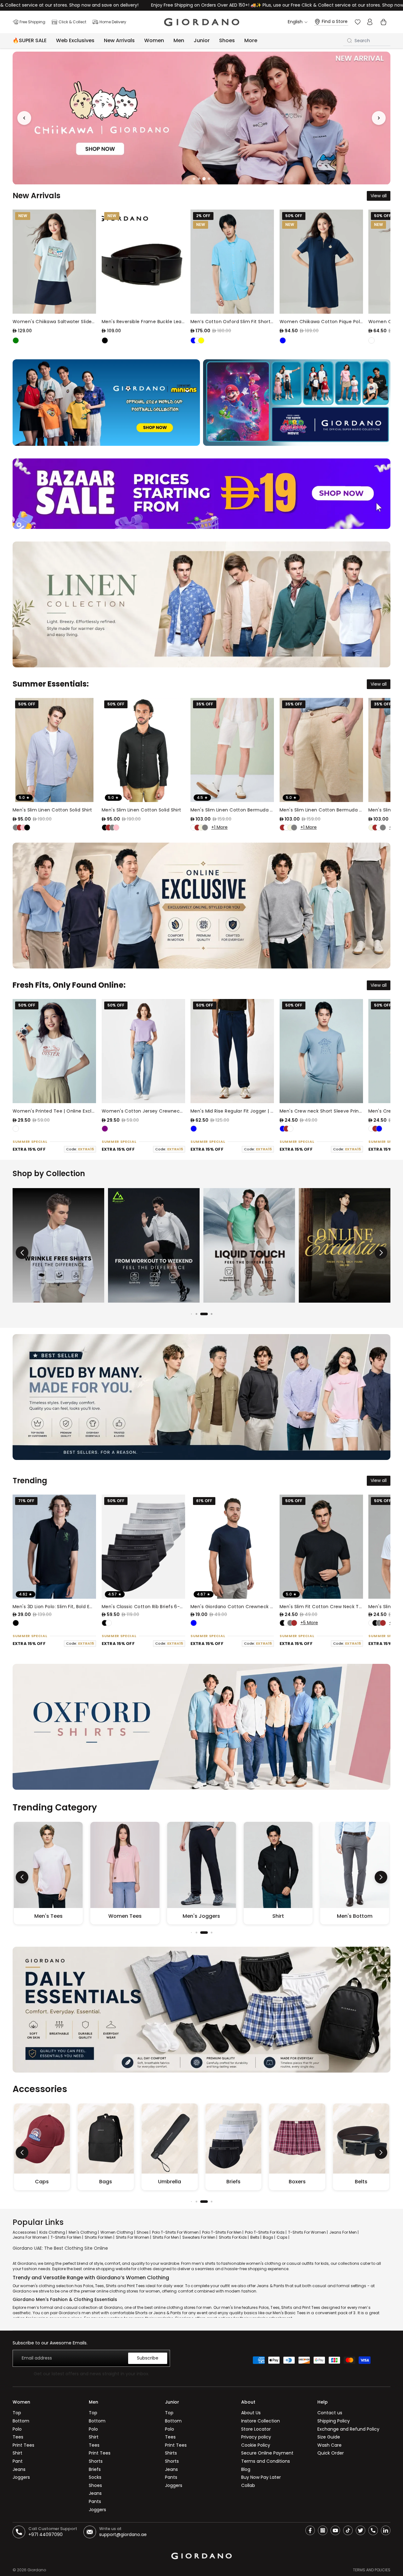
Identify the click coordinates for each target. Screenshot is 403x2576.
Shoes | (144, 2232)
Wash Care (329, 2445)
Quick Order (331, 2453)
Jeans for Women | (31, 2237)
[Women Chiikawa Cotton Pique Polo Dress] (321, 262)
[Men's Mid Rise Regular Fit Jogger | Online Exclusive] (232, 1051)
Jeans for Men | (344, 2232)
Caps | (283, 2237)
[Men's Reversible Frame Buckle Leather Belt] (143, 262)
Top (17, 2413)
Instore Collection (261, 2421)
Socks (95, 2477)
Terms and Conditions (266, 2461)
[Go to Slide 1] (194, 179)
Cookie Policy (256, 2445)
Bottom (21, 2421)
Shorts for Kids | (234, 2237)
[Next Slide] (379, 118)
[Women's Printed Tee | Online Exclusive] (54, 1051)
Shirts (171, 2453)
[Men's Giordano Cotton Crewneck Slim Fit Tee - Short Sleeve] (232, 1547)
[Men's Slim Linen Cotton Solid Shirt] (54, 750)
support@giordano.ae (123, 2534)
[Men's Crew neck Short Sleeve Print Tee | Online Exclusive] (321, 1051)
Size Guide (329, 2437)
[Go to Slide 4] (209, 179)
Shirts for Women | (133, 2237)
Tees (18, 2437)
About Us (251, 2413)
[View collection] (58, 1245)
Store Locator (256, 2429)
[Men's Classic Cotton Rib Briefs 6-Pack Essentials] (143, 1547)
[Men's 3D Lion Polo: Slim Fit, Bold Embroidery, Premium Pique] (54, 1547)
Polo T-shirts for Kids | (266, 2232)
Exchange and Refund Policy (348, 2429)
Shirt (17, 2453)
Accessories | (25, 2232)
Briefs (95, 2469)
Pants (95, 2501)
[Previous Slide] (24, 118)
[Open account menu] (370, 22)
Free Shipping (32, 22)
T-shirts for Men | (67, 2237)
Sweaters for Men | (200, 2237)
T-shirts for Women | (308, 2232)
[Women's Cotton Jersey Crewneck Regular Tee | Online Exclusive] (143, 1051)
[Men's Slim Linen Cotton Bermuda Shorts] (232, 750)
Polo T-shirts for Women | (176, 2232)
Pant (18, 2461)
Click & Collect (72, 22)
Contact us (330, 2413)
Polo (17, 2429)
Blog (246, 2469)
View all (379, 196)
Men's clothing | (84, 2232)
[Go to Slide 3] (204, 179)
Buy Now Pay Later (261, 2477)
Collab (248, 2485)
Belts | (256, 2237)
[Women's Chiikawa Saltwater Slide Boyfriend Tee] (54, 262)
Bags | (269, 2237)
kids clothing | (53, 2232)
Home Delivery (113, 22)
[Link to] (201, 118)
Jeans (19, 2469)
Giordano (37, 2570)
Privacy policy (256, 2437)
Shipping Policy (334, 2421)
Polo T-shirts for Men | (223, 2232)
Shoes (95, 2485)
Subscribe (148, 2358)
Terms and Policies (372, 2570)
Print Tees (23, 2445)
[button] (381, 1253)
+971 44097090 (45, 2534)
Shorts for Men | (99, 2237)
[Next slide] (371, 277)
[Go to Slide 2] (199, 178)
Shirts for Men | (167, 2237)
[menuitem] (251, 41)
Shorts (96, 2461)
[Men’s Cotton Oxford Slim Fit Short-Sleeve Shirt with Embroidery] (232, 262)
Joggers (21, 2477)
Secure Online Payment (267, 2453)
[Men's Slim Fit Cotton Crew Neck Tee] (321, 1547)
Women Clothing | (118, 2232)
